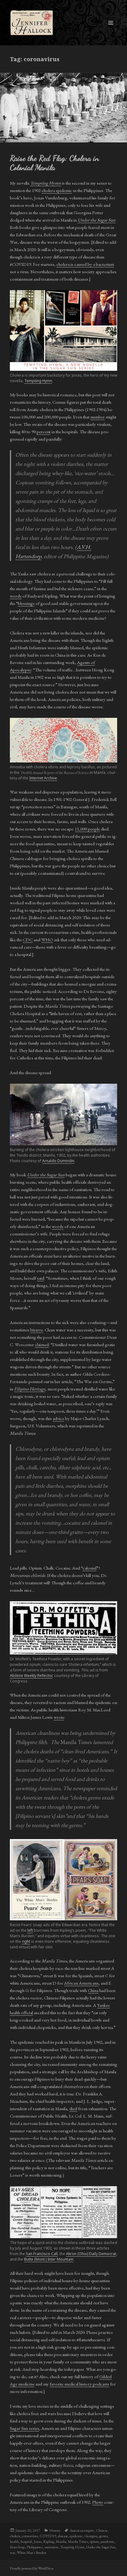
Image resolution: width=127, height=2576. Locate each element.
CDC (28, 940)
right (26, 1941)
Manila (61, 2542)
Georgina (91, 2536)
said (41, 1278)
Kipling (49, 2542)
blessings (26, 603)
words (16, 596)
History (55, 2530)
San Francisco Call (42, 2254)
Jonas (37, 2542)
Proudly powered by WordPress (32, 2568)
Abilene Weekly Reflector (31, 1676)
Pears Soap (17, 2547)
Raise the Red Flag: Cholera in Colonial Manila (54, 163)
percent (44, 432)
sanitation (51, 2547)
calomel (90, 1568)
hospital (26, 2542)
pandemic (107, 2542)
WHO (47, 940)
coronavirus (30, 2536)
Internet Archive (43, 778)
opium (94, 2542)
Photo (98, 2502)
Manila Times (78, 2542)
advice (58, 1418)
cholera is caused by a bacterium (85, 264)
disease (63, 2536)
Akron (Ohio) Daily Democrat (91, 2254)
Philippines (35, 2547)
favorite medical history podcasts (79, 2384)
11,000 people (87, 829)
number (98, 417)
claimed (42, 1344)
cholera (15, 2536)
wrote (59, 1717)
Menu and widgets (111, 29)
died (73, 2108)
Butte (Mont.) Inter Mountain (49, 2259)
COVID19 (48, 2536)
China (93, 1990)
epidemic (76, 2536)
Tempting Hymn (38, 381)
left (30, 1930)
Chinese (102, 2530)
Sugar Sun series (25, 2428)
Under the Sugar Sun (101, 2547)
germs (103, 2536)
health (14, 2542)
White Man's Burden (32, 2553)
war (12, 2553)
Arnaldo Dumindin (58, 1161)
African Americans (81, 1983)
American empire (82, 2530)
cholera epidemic (57, 190)
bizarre (37, 1330)
